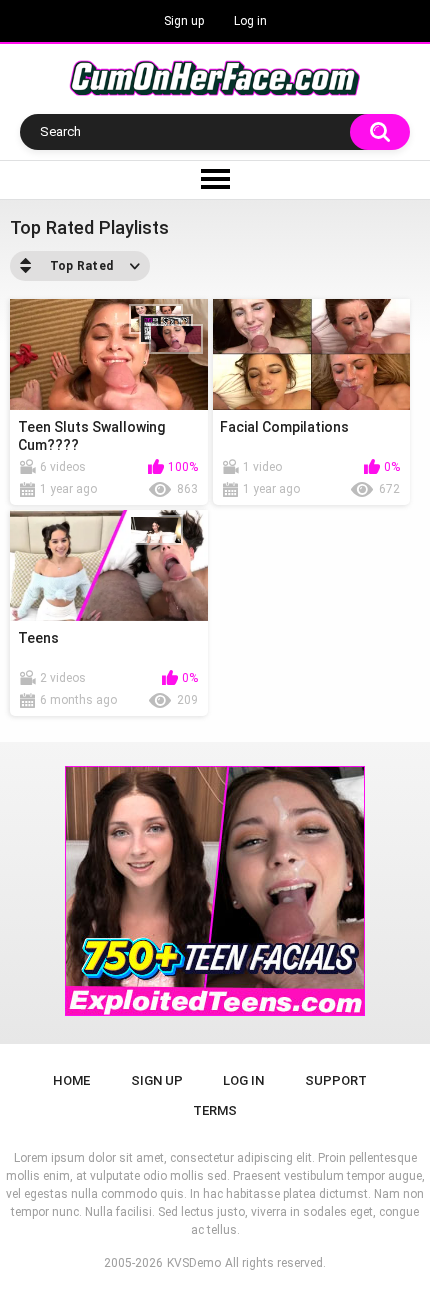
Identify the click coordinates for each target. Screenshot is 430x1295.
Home (71, 1080)
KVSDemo (194, 1263)
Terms (215, 1110)
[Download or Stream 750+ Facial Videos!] (215, 891)
